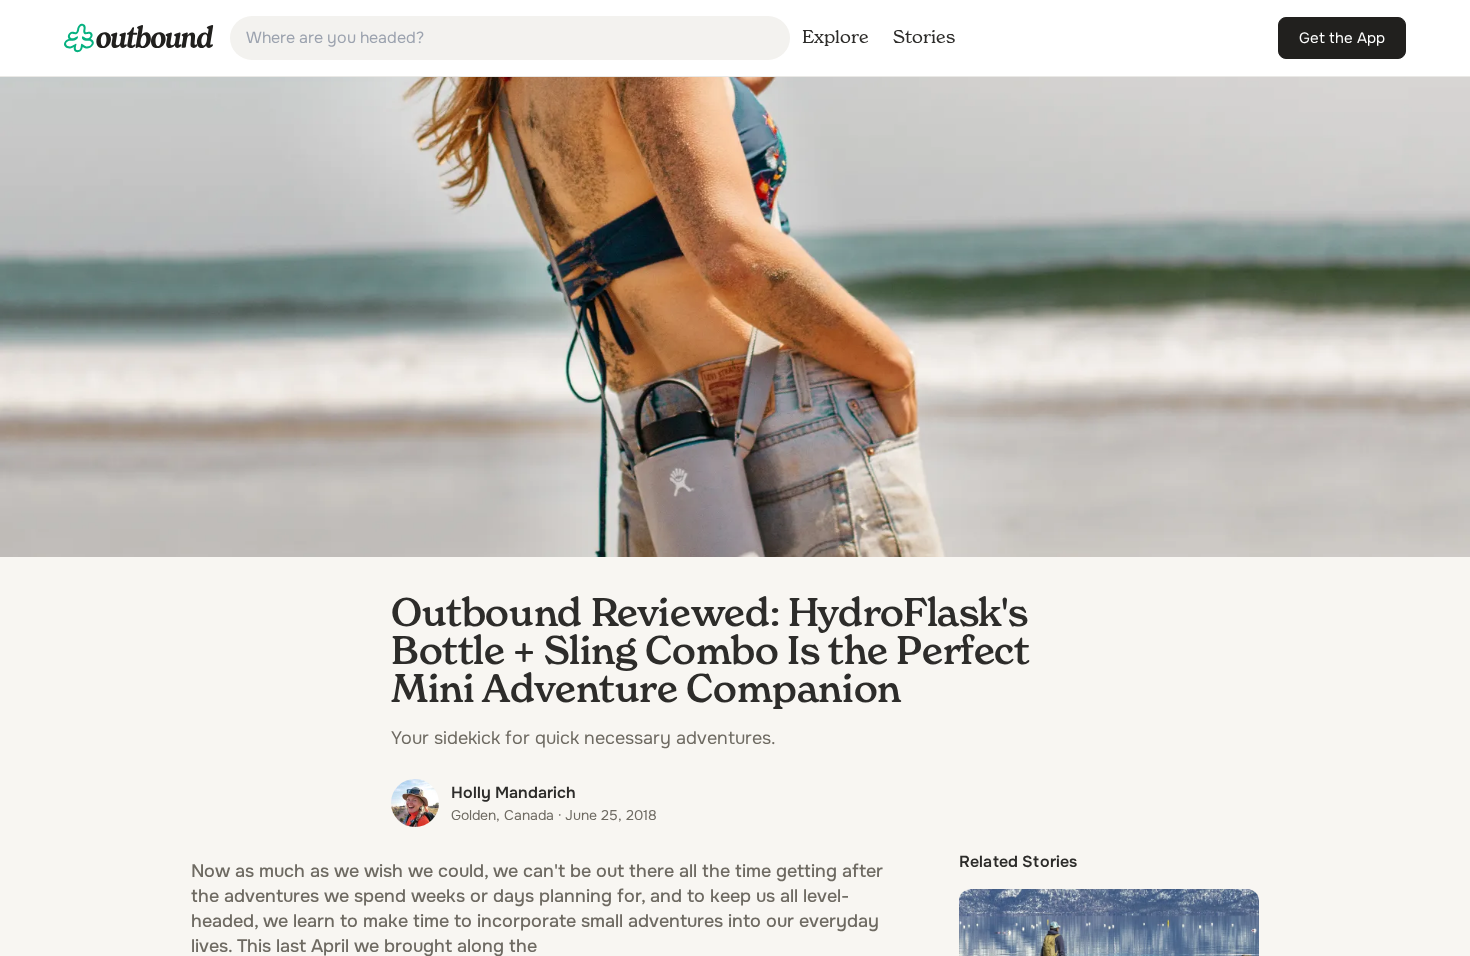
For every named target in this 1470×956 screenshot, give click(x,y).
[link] (139, 38)
